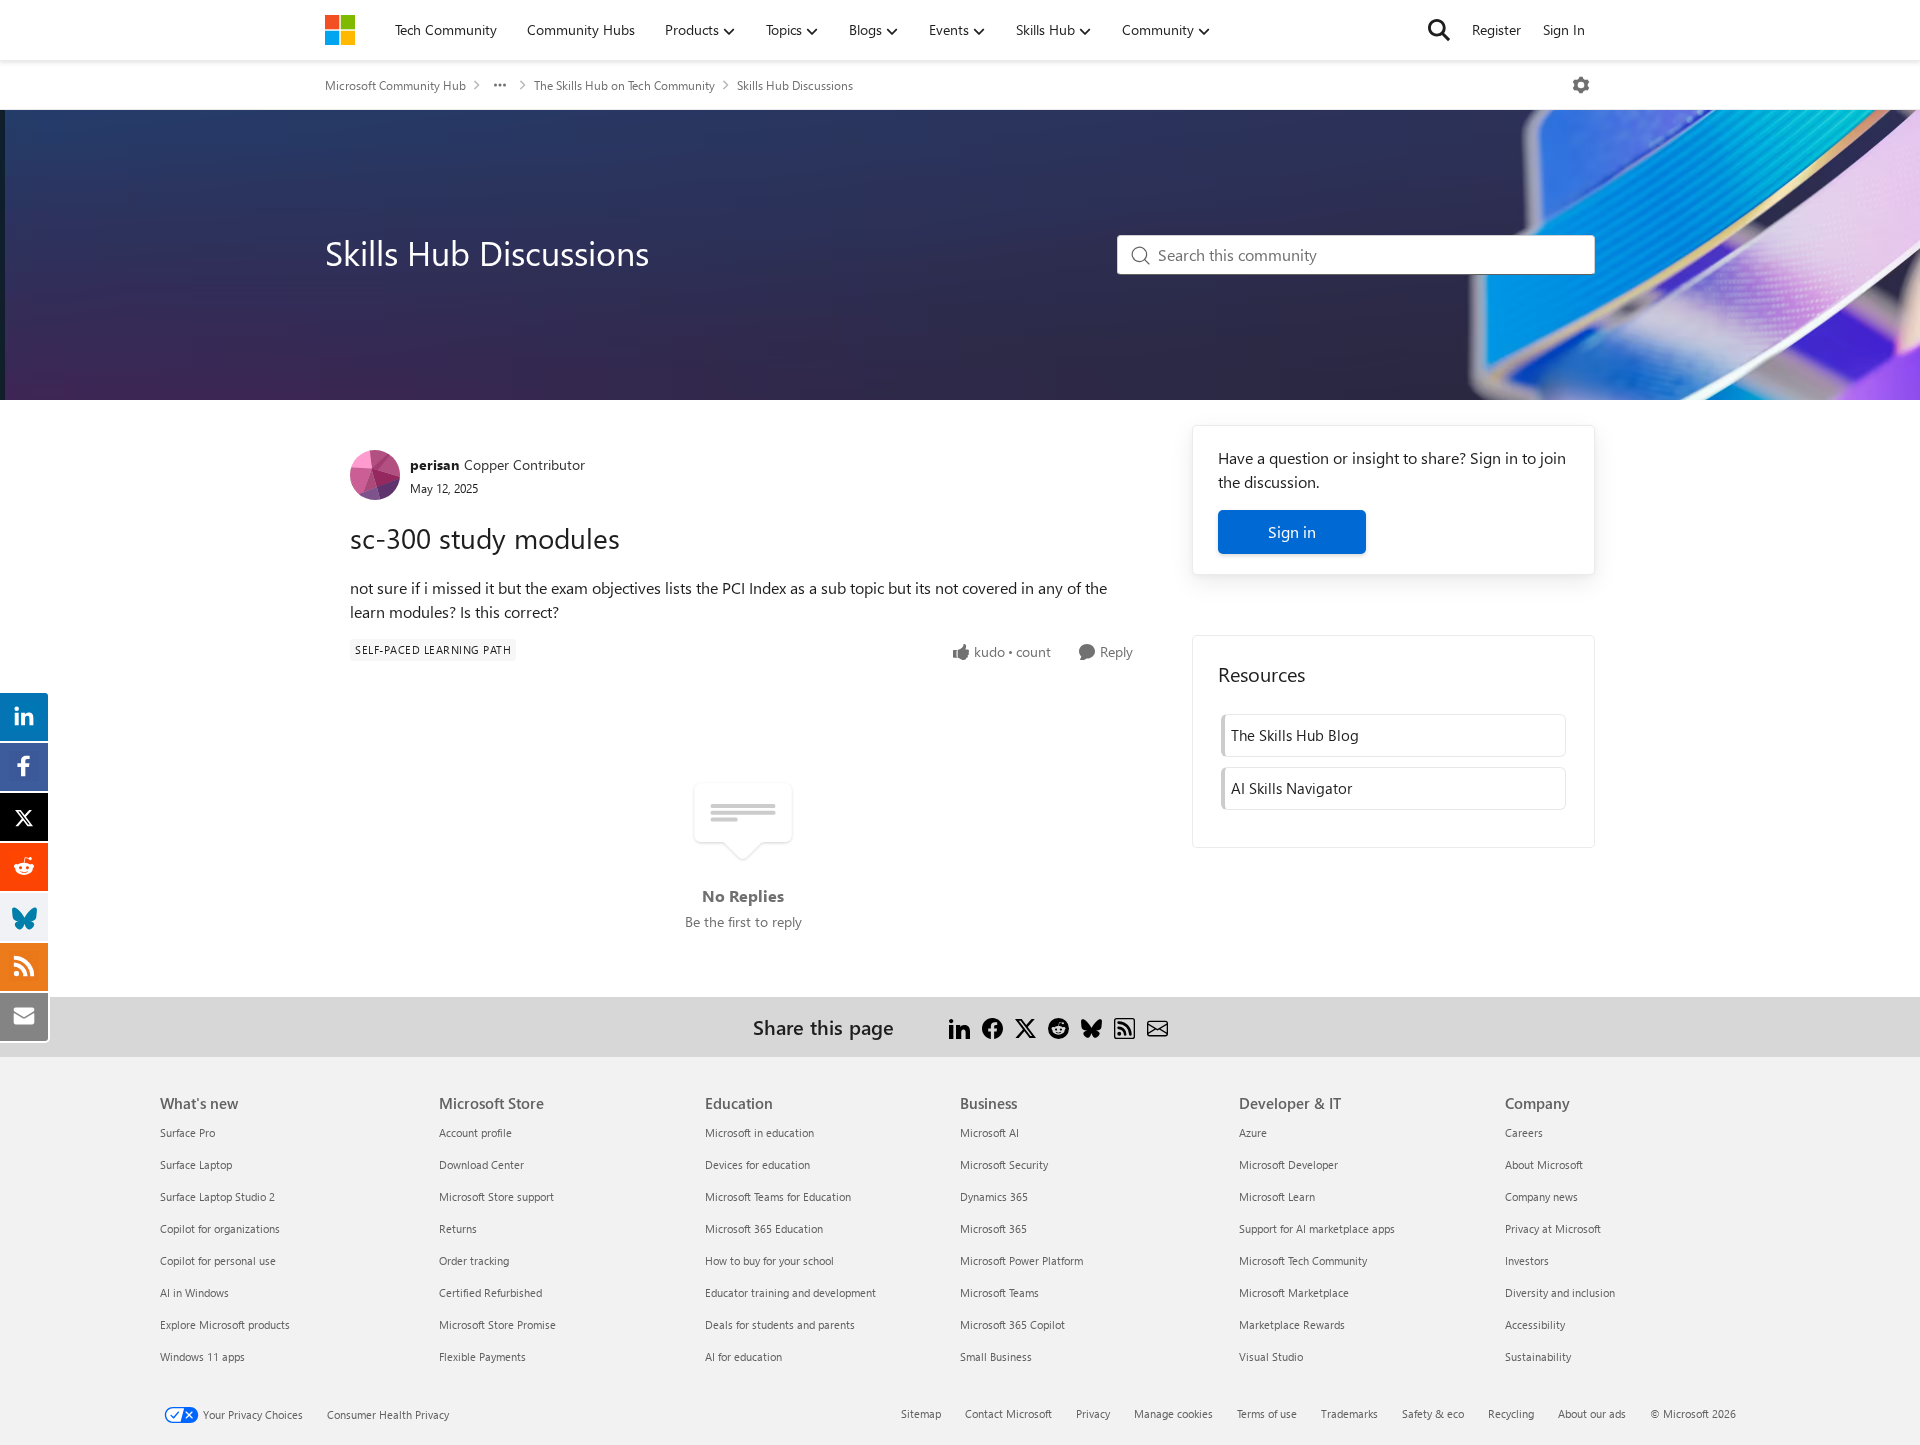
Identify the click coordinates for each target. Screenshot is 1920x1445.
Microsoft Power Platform (1021, 1260)
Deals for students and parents (780, 1324)
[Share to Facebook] (992, 1026)
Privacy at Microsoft (1553, 1228)
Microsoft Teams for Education (778, 1196)
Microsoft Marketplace (1294, 1292)
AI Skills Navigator (1291, 788)
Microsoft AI (989, 1132)
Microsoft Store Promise (497, 1324)
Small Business (996, 1356)
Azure (1253, 1132)
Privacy (1093, 1413)
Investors (1527, 1260)
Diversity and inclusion (1560, 1292)
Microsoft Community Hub (395, 85)
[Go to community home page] (340, 30)
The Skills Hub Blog (1295, 735)
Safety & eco (1433, 1413)
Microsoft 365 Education (764, 1228)
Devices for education (757, 1164)
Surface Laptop (196, 1164)
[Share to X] (1025, 1026)
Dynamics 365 (994, 1196)
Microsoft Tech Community (1303, 1260)
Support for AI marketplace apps (1317, 1228)
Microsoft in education (759, 1132)
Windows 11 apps (202, 1356)
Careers (1524, 1132)
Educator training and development (790, 1292)
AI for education (743, 1356)
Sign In (1564, 29)
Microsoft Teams (999, 1292)
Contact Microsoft (1008, 1413)
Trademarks (1349, 1413)
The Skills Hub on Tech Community (624, 85)
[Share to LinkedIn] (959, 1026)
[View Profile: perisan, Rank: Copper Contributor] (375, 475)
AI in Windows (194, 1292)
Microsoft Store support (496, 1196)
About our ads (1592, 1413)
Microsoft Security (1004, 1164)
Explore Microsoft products (225, 1324)
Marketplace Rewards (1292, 1324)
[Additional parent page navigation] (500, 85)
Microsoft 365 (993, 1228)
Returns (458, 1228)
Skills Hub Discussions (795, 85)
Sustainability (1538, 1356)
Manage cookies (1173, 1413)
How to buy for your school (769, 1260)
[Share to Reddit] (1058, 1026)
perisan (434, 464)
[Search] (1439, 30)
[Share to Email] (1157, 1026)
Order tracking (474, 1260)
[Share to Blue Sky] (1091, 1026)
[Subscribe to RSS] (1124, 1026)
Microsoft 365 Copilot (1012, 1324)
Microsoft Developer (1288, 1164)
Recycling (1511, 1413)
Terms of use (1267, 1413)
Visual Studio (1271, 1356)
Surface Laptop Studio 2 (217, 1196)
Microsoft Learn (1277, 1196)
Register (1496, 29)
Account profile (475, 1132)
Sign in (1292, 531)
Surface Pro (187, 1132)
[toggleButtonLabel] (1581, 85)
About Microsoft (1544, 1164)
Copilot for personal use (218, 1260)
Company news (1541, 1196)
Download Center (481, 1164)
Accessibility (1535, 1324)
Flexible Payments (482, 1356)
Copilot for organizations (220, 1228)
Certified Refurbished (490, 1292)
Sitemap (921, 1413)
